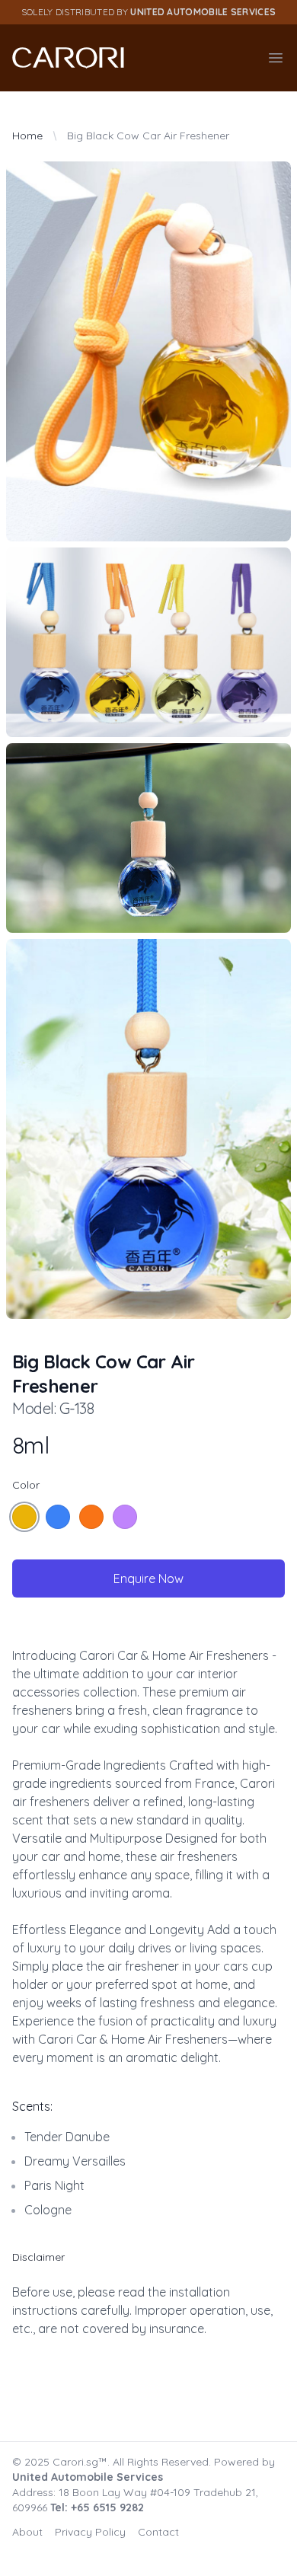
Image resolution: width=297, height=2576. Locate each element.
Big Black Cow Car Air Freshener (148, 136)
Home (27, 136)
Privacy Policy (90, 2532)
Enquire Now (148, 1578)
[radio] (24, 1517)
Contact (158, 2532)
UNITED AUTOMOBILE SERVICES (203, 12)
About (27, 2532)
